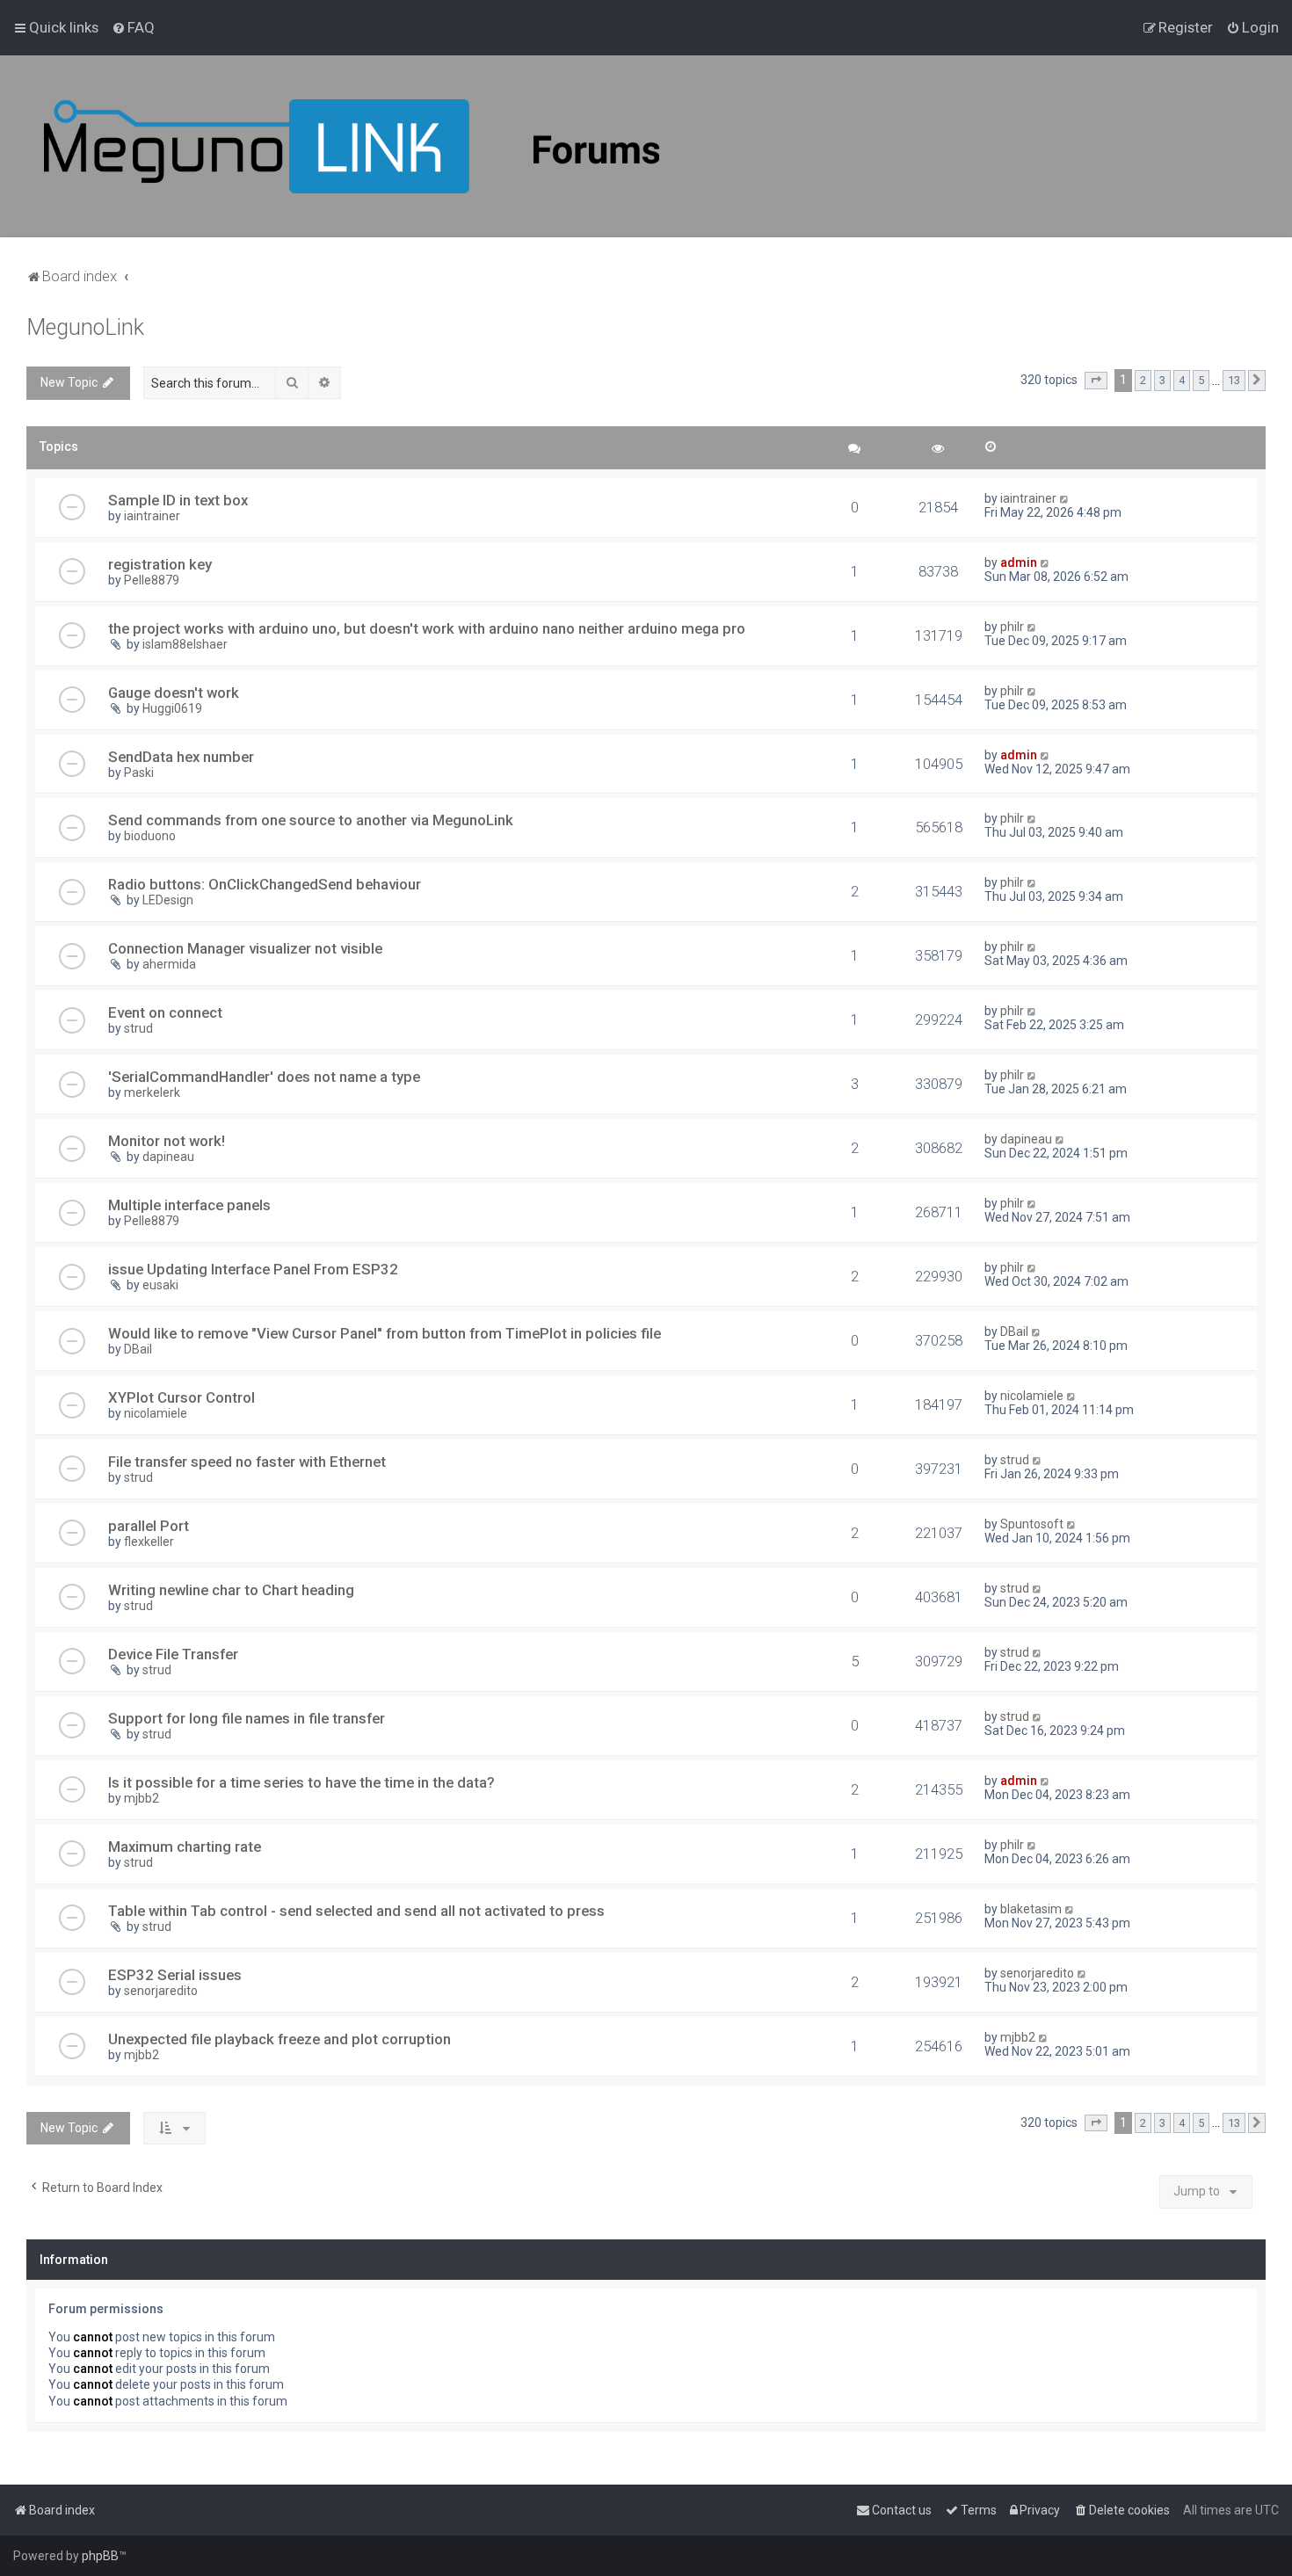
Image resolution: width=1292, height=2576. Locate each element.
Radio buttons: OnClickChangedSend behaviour (265, 884)
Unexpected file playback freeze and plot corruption (279, 2039)
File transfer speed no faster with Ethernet (247, 1462)
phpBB (100, 2556)
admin (1019, 562)
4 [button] (1182, 380)
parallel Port (149, 1526)
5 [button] (1201, 380)
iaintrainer (152, 516)
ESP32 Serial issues (175, 1975)
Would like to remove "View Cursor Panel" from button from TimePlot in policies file (385, 1333)
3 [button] (1162, 380)
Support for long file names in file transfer (247, 1718)
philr (1012, 627)
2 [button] (1143, 380)
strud (138, 1028)
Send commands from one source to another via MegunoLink (311, 820)
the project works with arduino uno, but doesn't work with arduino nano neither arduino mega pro (427, 628)
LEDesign (168, 900)
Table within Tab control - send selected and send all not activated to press (356, 1911)
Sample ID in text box (178, 500)
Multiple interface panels (189, 1205)
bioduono (150, 836)
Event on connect (165, 1012)
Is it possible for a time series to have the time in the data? (301, 1782)
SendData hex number (181, 757)
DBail (138, 1349)
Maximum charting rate (185, 1847)
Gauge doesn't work (174, 693)
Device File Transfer (173, 1654)
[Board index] (352, 146)
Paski (139, 773)
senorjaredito (161, 1991)
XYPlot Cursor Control (181, 1397)
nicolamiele (156, 1413)
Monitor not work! (167, 1141)
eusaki (160, 1285)
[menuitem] (133, 27)
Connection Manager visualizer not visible (245, 948)
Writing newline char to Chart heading (231, 1590)
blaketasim (1031, 1909)
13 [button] (1234, 380)
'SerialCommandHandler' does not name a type (264, 1077)
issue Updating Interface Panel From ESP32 (253, 1269)
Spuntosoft (1032, 1524)
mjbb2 (142, 1798)
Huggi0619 (172, 708)
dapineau (168, 1157)
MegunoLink (85, 327)
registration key (160, 564)
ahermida (169, 964)
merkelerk (152, 1092)
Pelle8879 (152, 580)
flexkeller (149, 1542)
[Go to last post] (1065, 498)
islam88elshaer (185, 644)
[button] (1096, 381)
